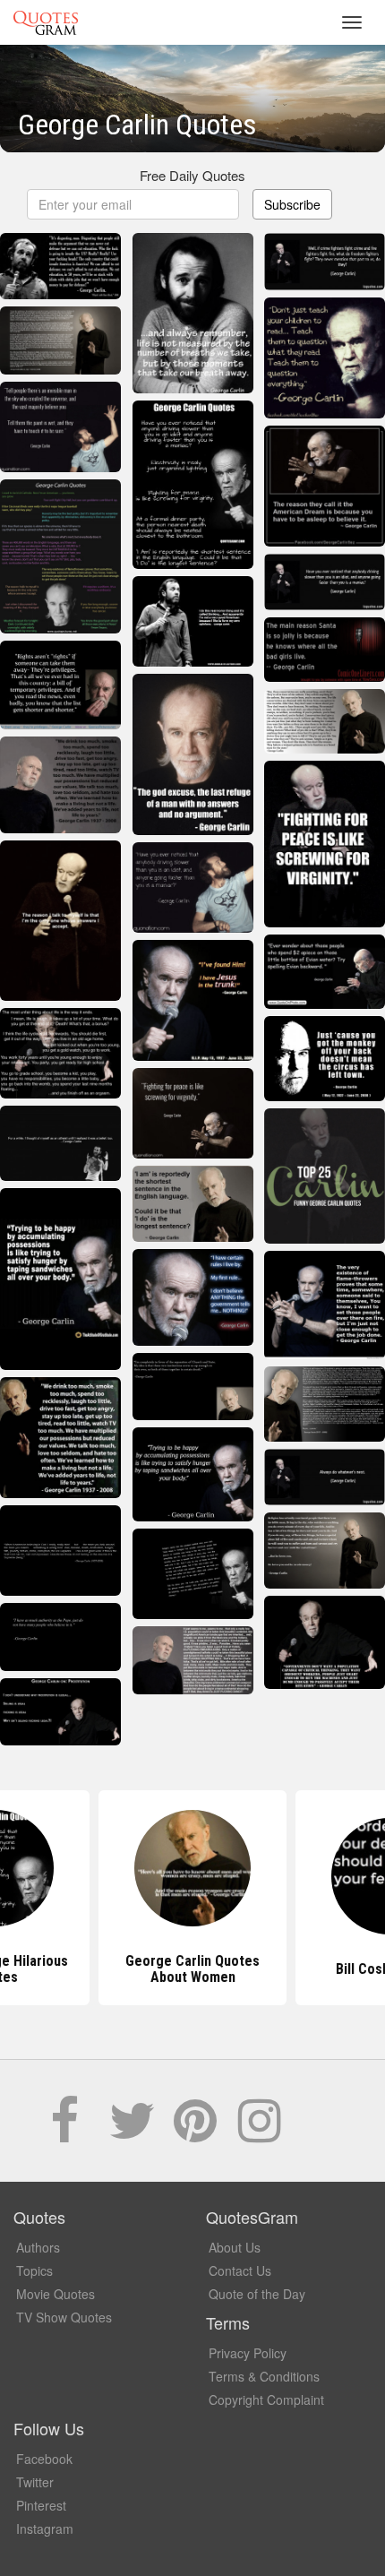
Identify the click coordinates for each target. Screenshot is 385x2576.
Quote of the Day (257, 2294)
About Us (235, 2247)
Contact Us (240, 2270)
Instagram (45, 2529)
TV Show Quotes (64, 2317)
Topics (34, 2270)
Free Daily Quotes (192, 175)
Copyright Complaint (266, 2399)
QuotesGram (46, 22)
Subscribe (292, 204)
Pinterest (41, 2505)
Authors (38, 2247)
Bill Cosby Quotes (193, 1969)
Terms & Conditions (264, 2376)
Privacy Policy (248, 2353)
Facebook (44, 2459)
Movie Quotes (56, 2294)
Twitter (35, 2482)
